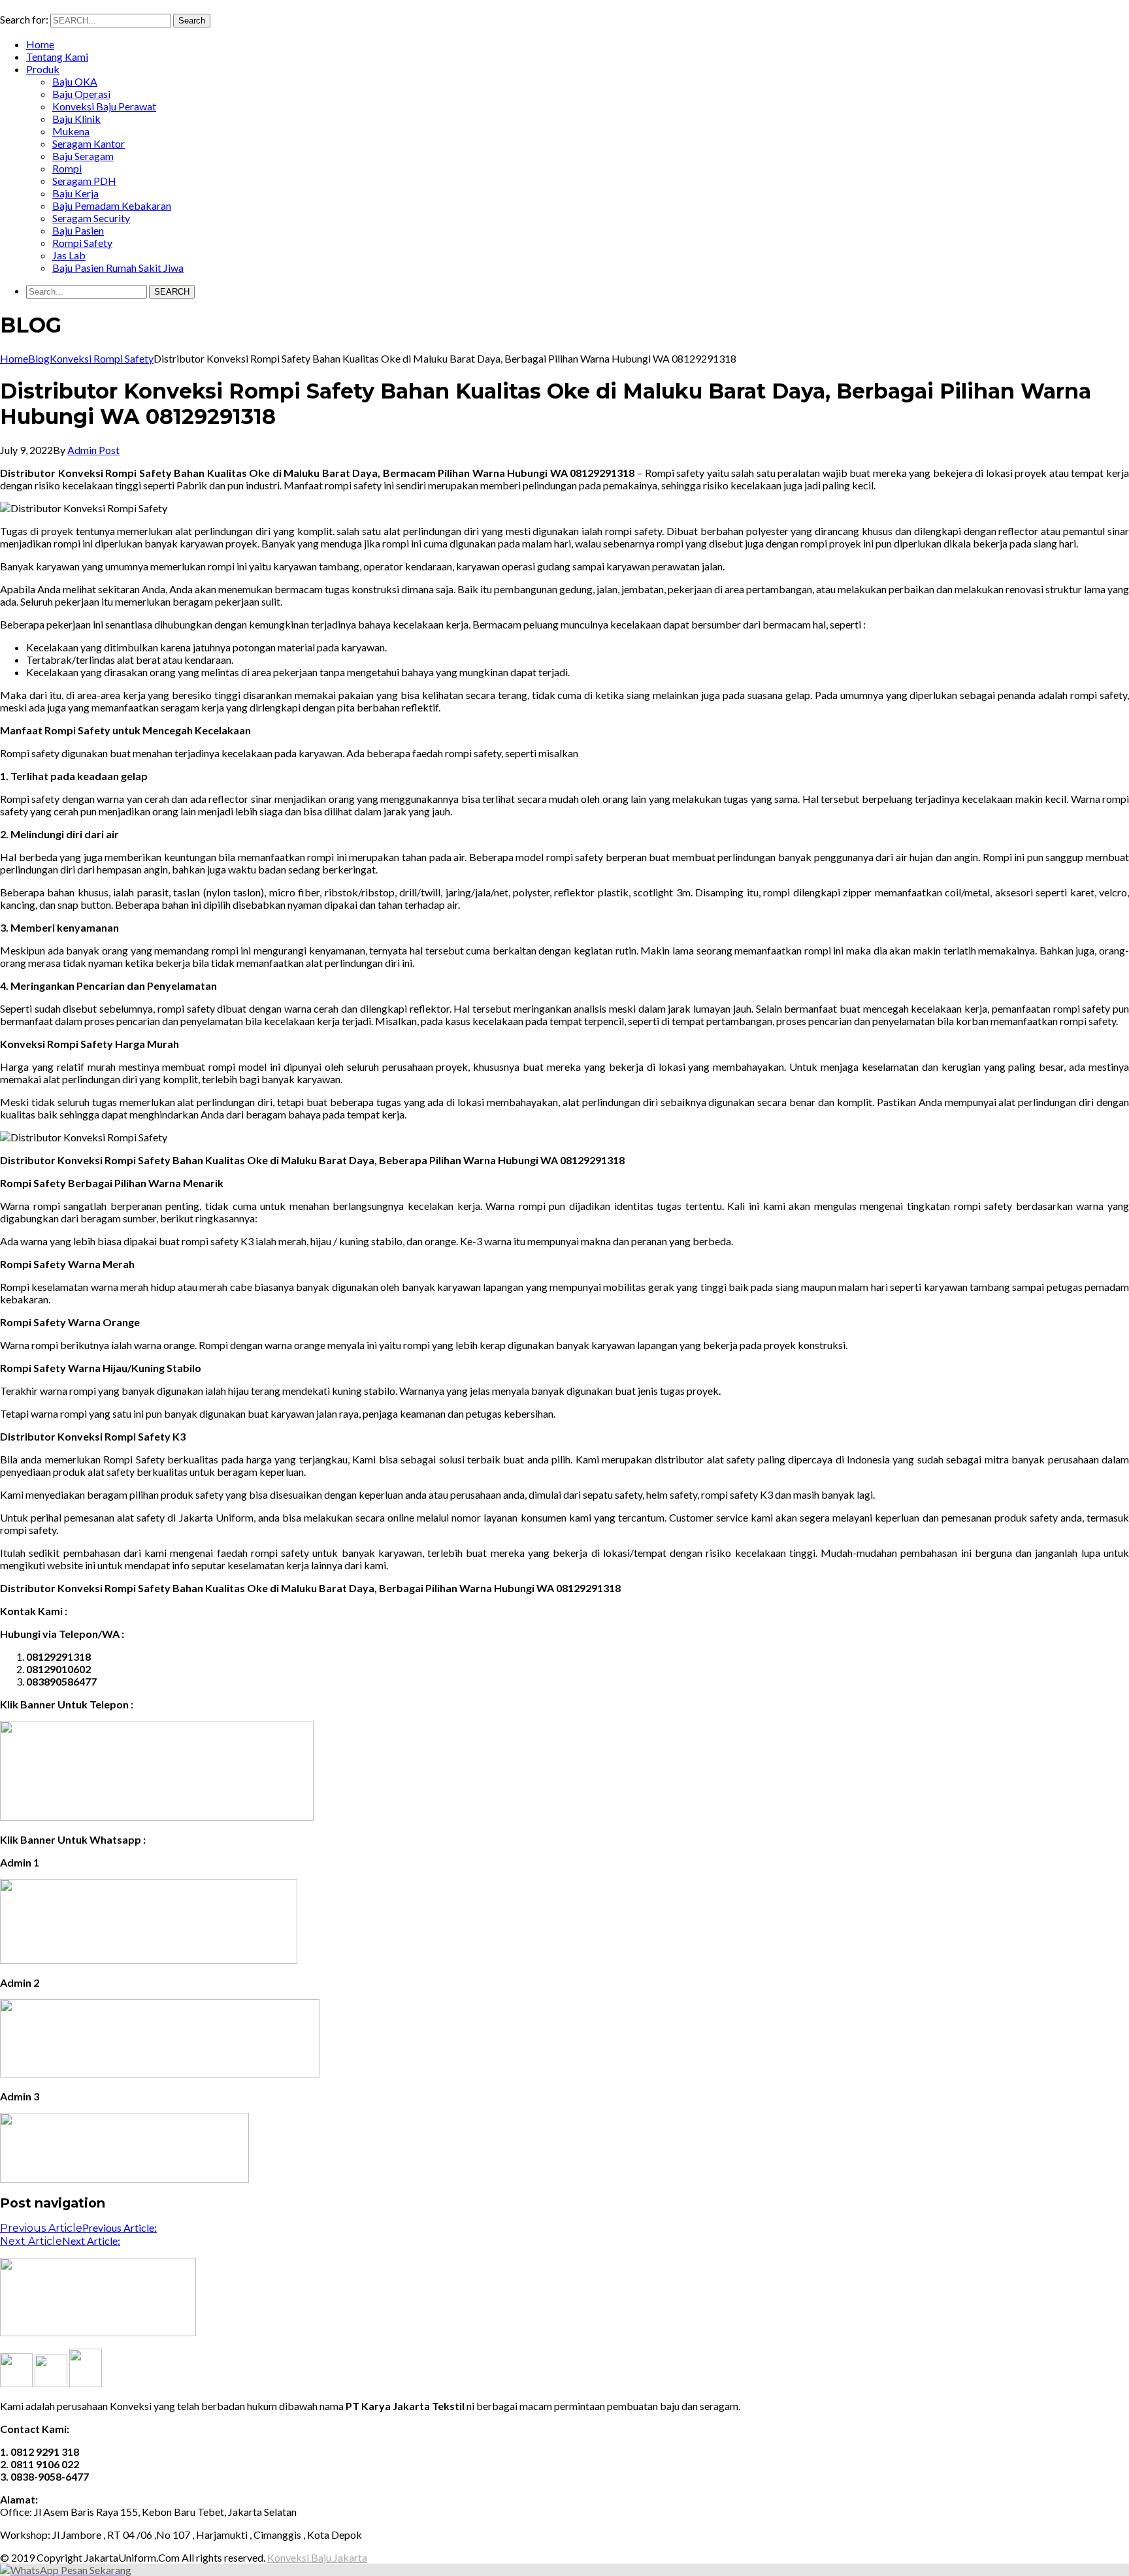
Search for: (24, 19)
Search (192, 21)
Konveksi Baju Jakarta (317, 2557)
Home (14, 358)
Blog (39, 358)
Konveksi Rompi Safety (102, 358)
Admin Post (93, 450)
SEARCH (172, 292)
